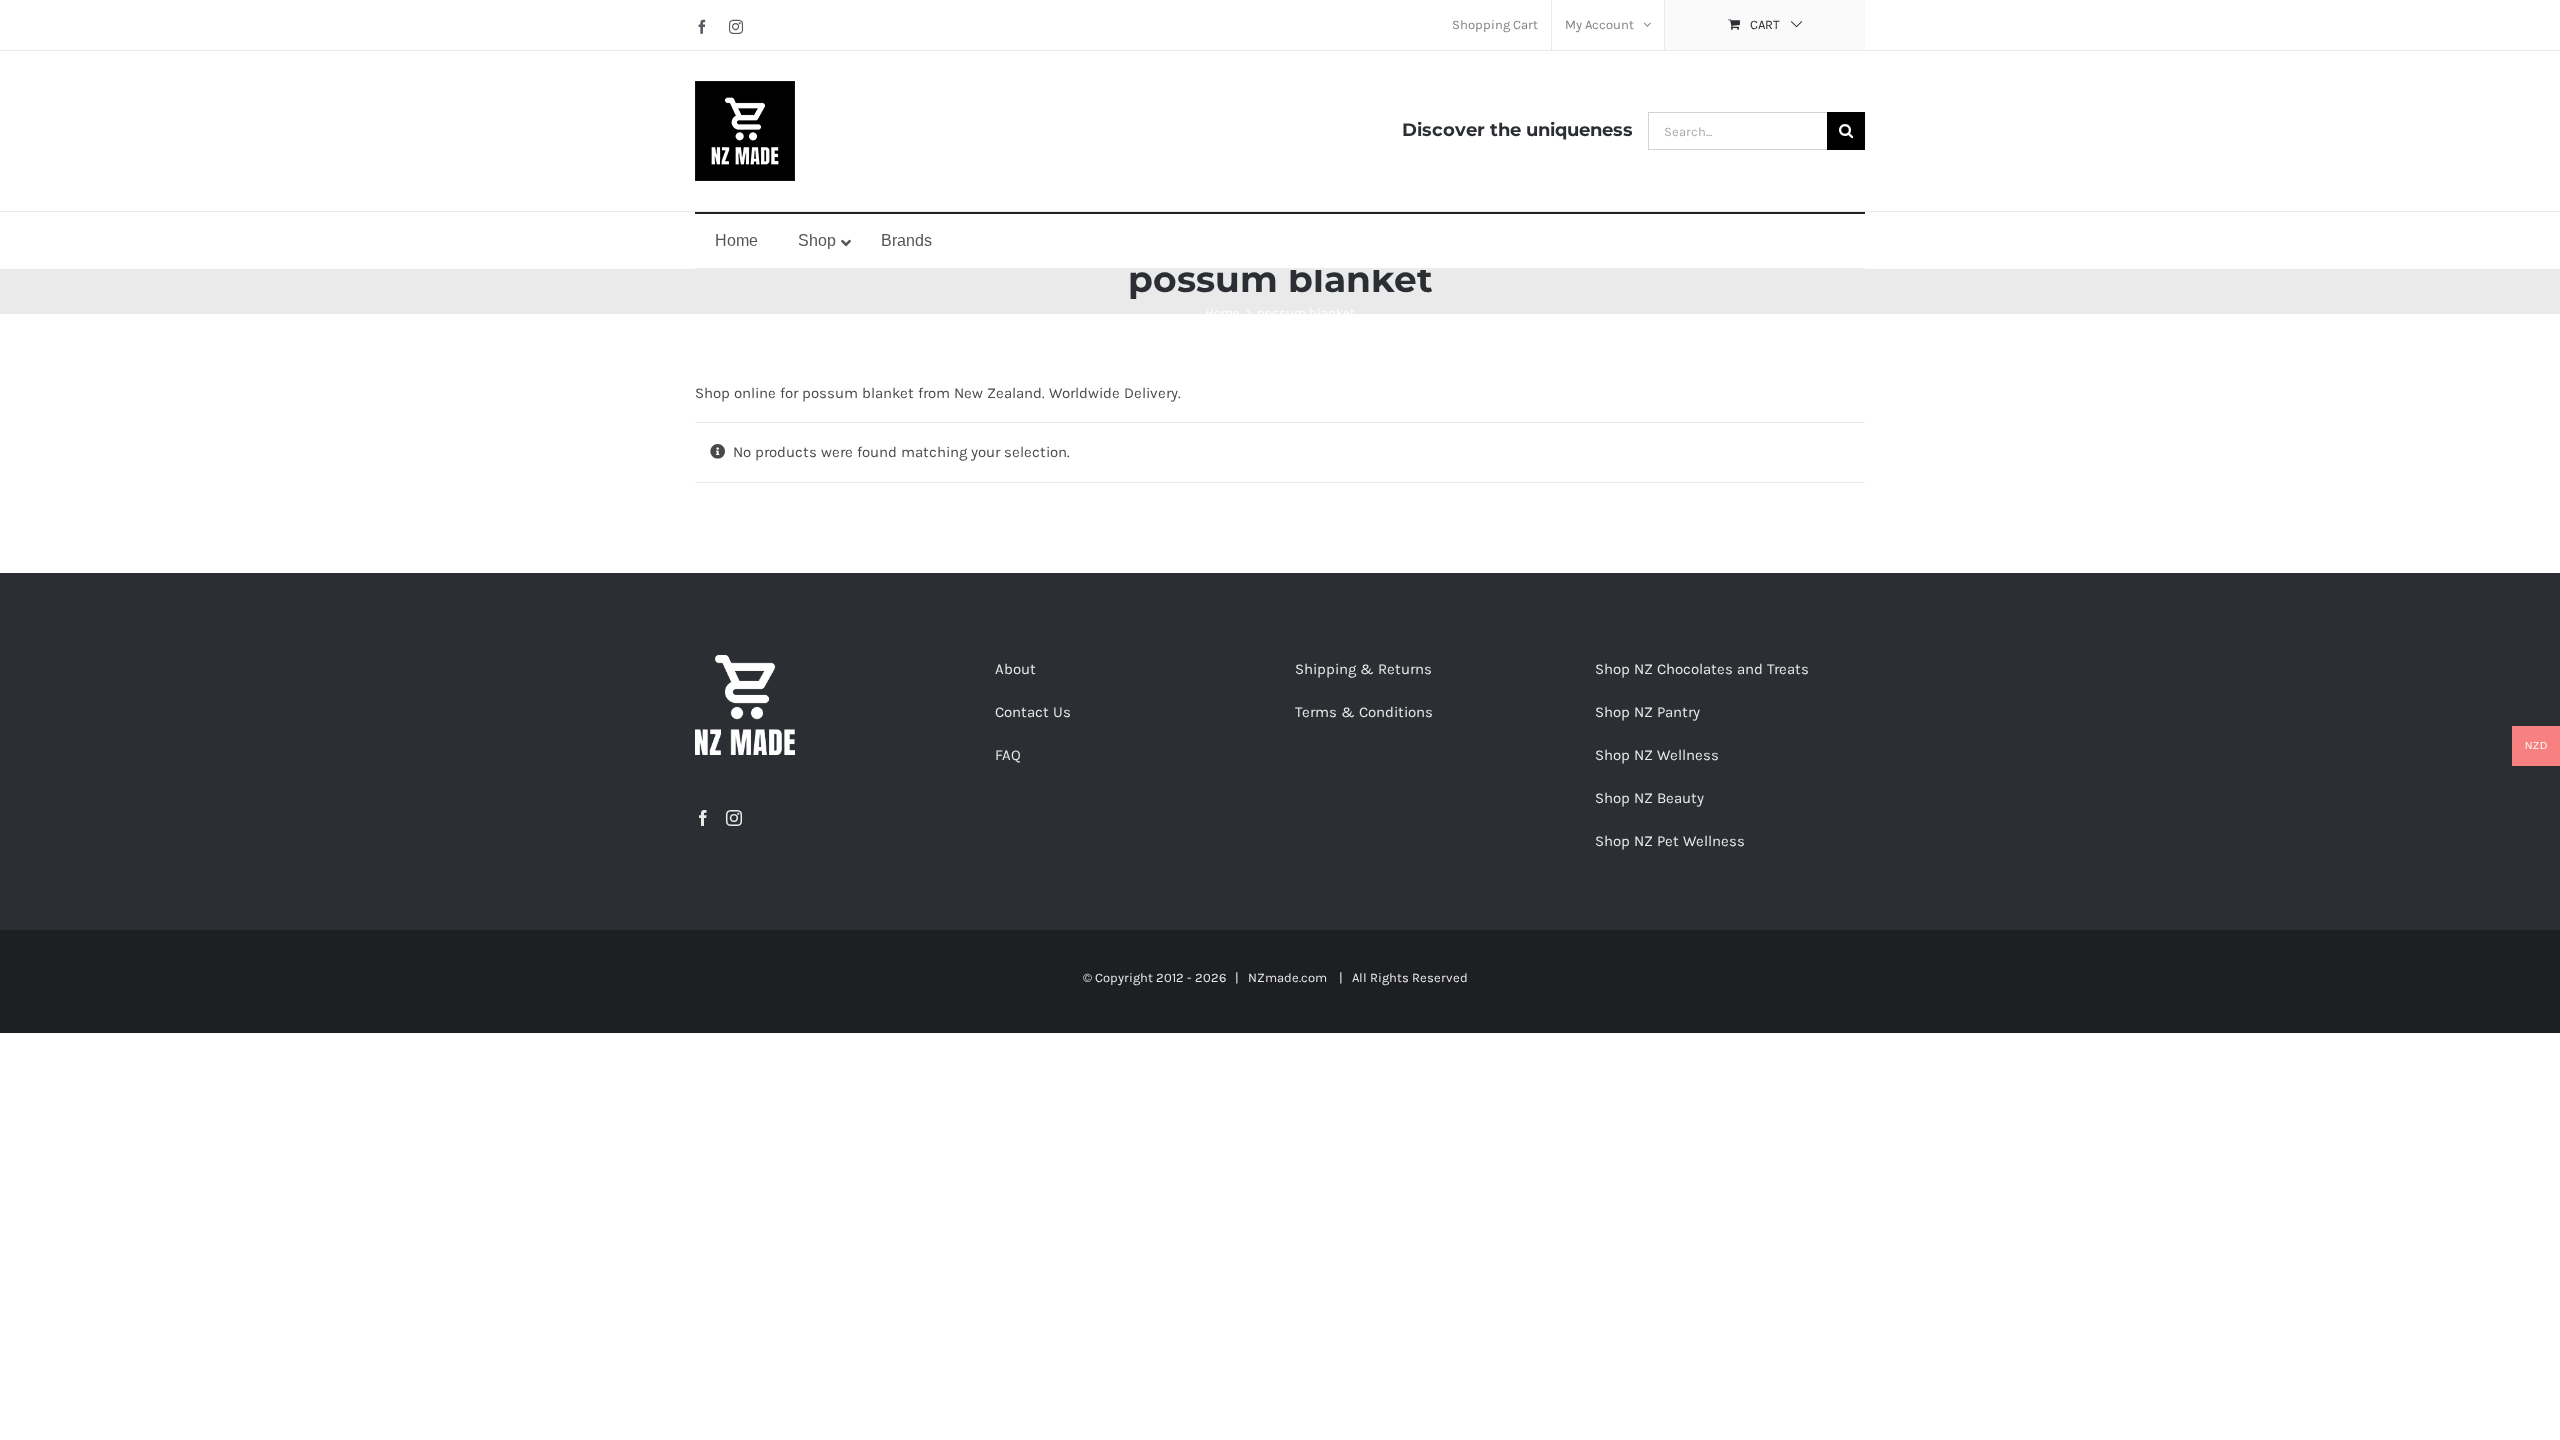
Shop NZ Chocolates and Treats (1702, 669)
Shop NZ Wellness (1657, 755)
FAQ (1008, 755)
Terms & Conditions (1364, 712)
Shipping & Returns (1363, 669)
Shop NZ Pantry (1647, 712)
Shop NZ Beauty (1649, 798)
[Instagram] (734, 818)
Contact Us (1033, 712)
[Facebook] (703, 818)
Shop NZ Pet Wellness (1670, 841)
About (1015, 669)
